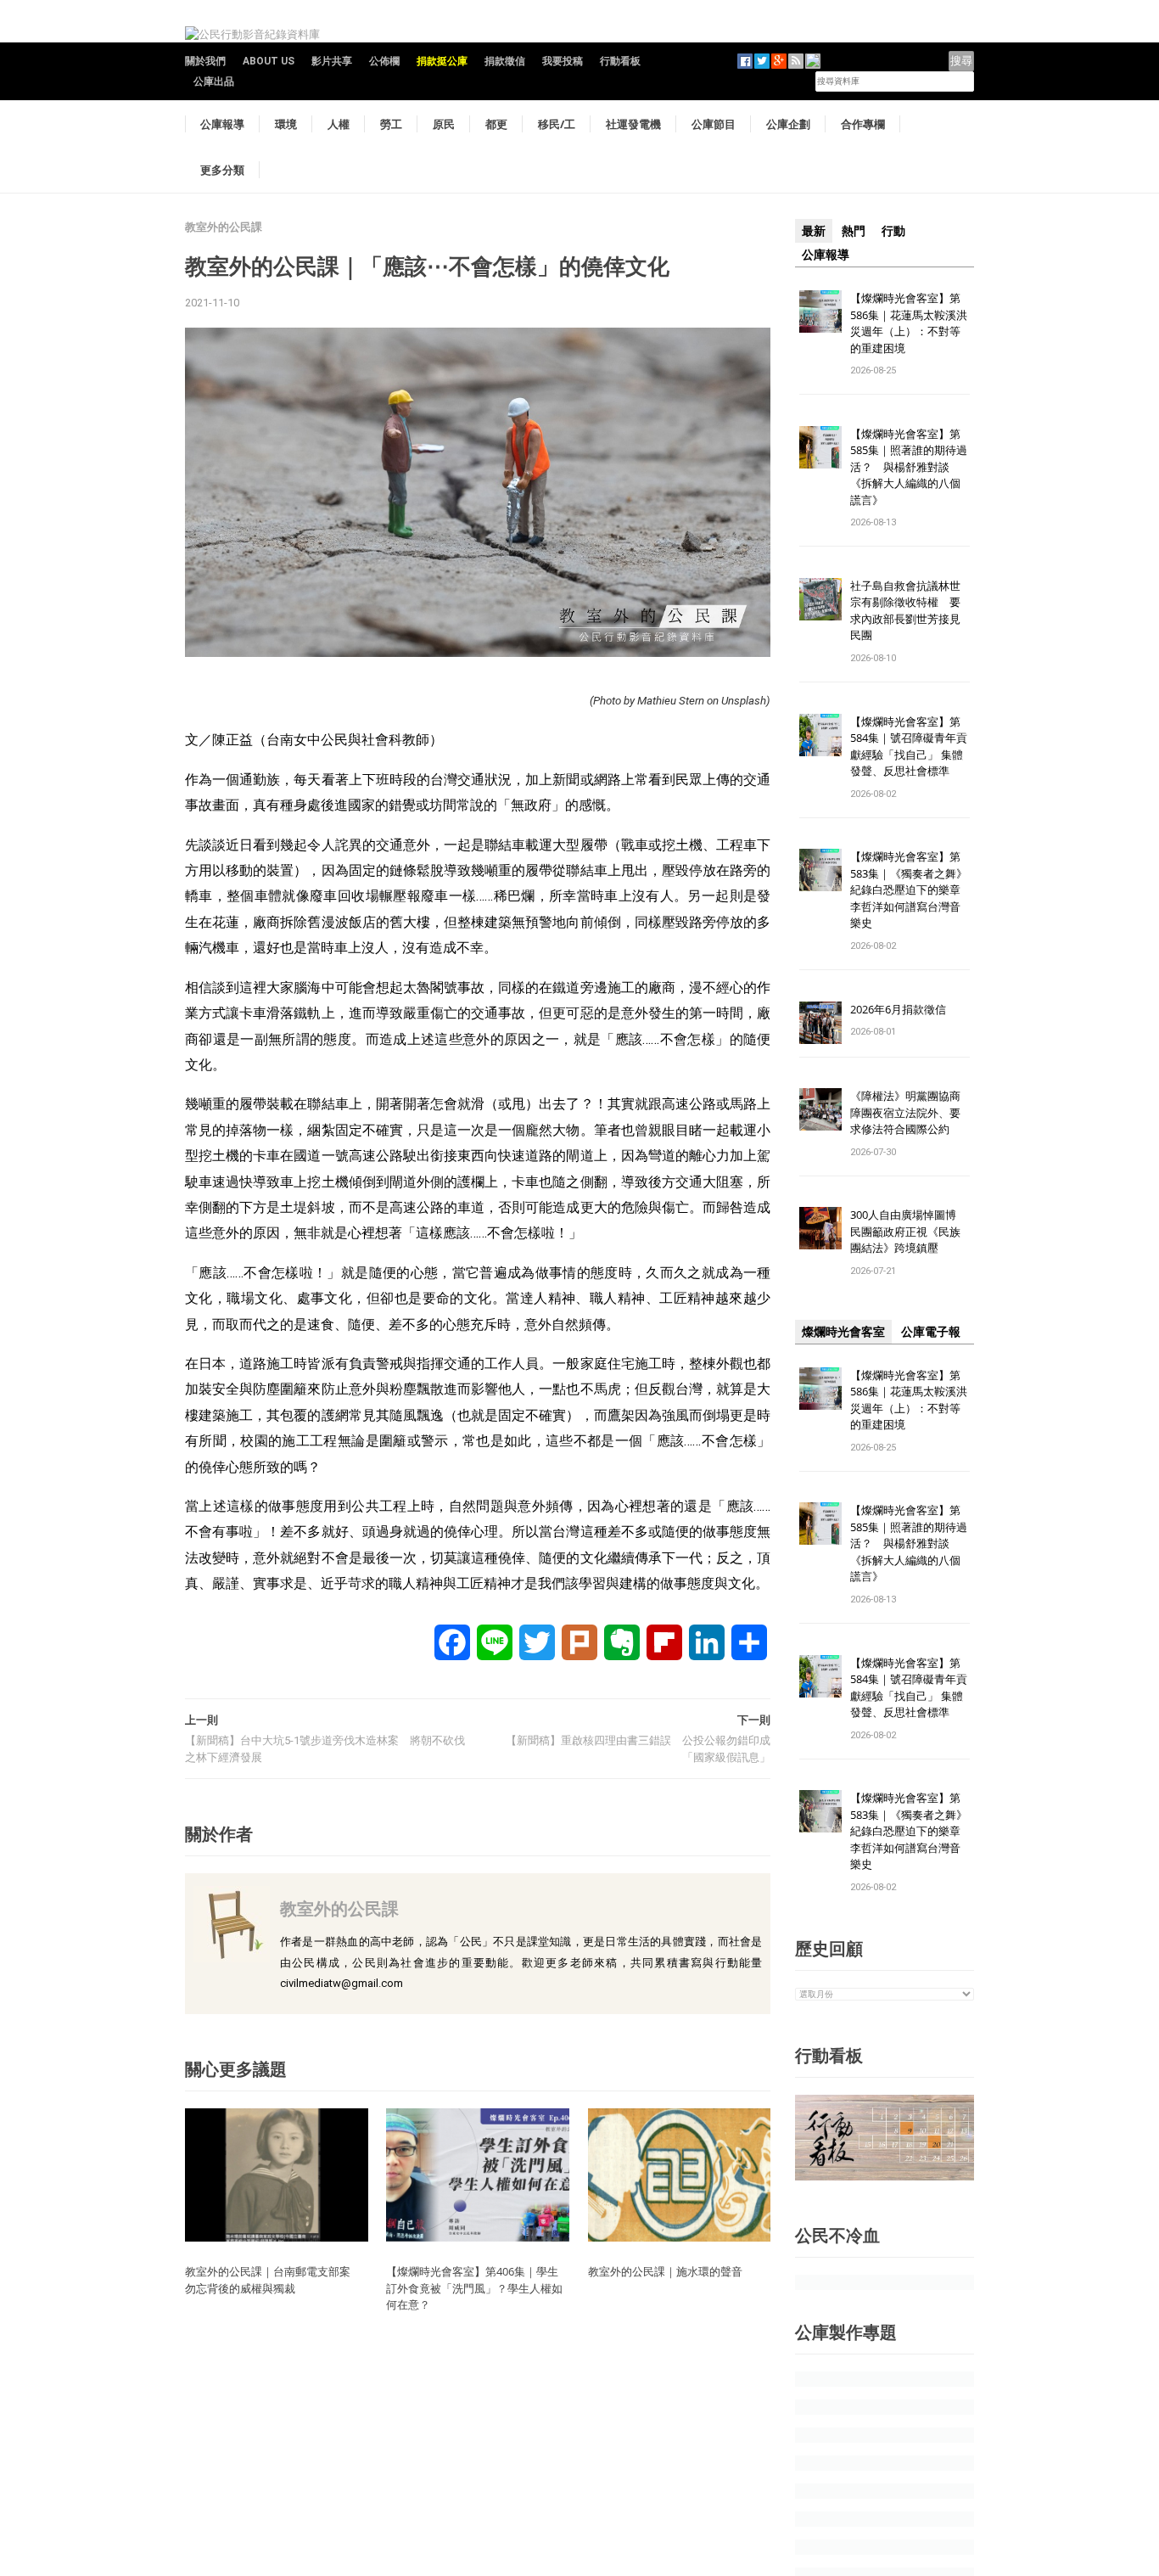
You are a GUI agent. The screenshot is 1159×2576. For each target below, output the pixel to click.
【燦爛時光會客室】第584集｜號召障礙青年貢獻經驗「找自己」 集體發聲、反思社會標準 (909, 746)
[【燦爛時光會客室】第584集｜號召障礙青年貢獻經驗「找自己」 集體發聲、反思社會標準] (820, 734)
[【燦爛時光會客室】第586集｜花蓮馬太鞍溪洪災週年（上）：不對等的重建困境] (820, 310)
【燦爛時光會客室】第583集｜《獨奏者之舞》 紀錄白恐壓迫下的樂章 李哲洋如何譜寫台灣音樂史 (909, 890)
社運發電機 (633, 124)
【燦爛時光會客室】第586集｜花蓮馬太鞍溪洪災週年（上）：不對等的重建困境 (909, 323)
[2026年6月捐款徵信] (820, 1021)
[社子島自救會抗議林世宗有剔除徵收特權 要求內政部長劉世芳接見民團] (820, 598)
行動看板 (620, 61)
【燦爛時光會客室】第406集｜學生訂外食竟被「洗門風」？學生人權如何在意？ (474, 2288)
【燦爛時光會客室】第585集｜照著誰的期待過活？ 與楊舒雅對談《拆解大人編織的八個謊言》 (909, 467)
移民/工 (557, 124)
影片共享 (332, 61)
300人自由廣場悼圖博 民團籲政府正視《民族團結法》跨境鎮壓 (909, 1231)
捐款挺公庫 (442, 61)
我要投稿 (563, 61)
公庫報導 (222, 124)
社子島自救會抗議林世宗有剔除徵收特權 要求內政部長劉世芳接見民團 (905, 611)
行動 (893, 231)
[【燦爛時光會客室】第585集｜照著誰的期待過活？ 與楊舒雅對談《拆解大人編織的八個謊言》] (820, 446)
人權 (339, 124)
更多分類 (222, 170)
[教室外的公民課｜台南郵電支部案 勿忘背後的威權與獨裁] (277, 2174)
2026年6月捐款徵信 (898, 1009)
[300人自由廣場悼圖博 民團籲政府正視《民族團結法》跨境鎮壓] (820, 1228)
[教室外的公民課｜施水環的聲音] (680, 2174)
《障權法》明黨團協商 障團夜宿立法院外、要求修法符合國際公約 (911, 1112)
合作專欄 (863, 124)
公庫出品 (214, 81)
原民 (444, 124)
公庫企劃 (788, 124)
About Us (269, 61)
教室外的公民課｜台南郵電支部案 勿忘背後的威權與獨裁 (273, 2280)
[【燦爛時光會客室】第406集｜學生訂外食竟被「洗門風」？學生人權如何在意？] (478, 2174)
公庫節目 (714, 124)
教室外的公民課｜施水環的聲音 (665, 2271)
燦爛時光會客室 (843, 1332)
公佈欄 (384, 61)
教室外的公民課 (224, 227)
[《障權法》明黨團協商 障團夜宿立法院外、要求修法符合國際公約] (820, 1109)
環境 (286, 124)
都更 (496, 124)
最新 (814, 231)
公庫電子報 (931, 1332)
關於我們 (205, 61)
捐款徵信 (505, 61)
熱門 (854, 231)
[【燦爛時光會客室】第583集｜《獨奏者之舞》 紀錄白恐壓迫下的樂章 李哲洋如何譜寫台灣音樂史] (820, 870)
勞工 (391, 124)
